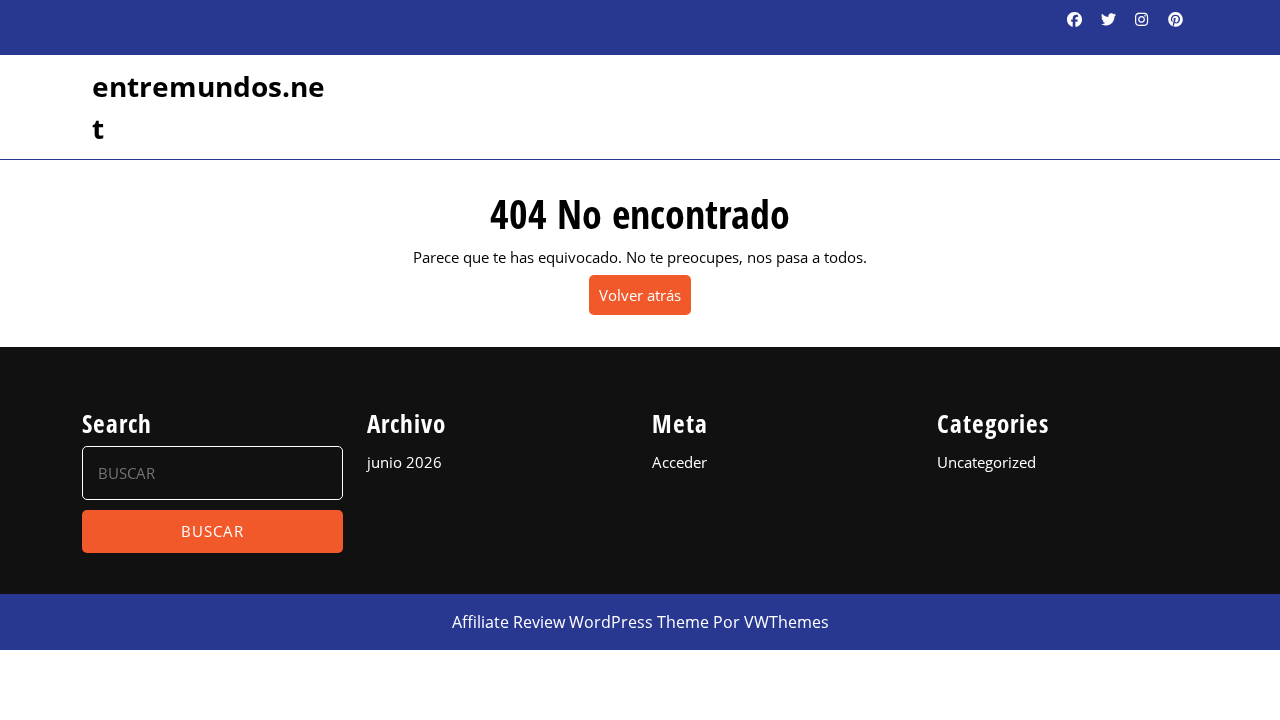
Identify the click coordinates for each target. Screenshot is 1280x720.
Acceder (679, 462)
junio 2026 (404, 462)
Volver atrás (645, 299)
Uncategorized (986, 462)
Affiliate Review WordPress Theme (580, 622)
